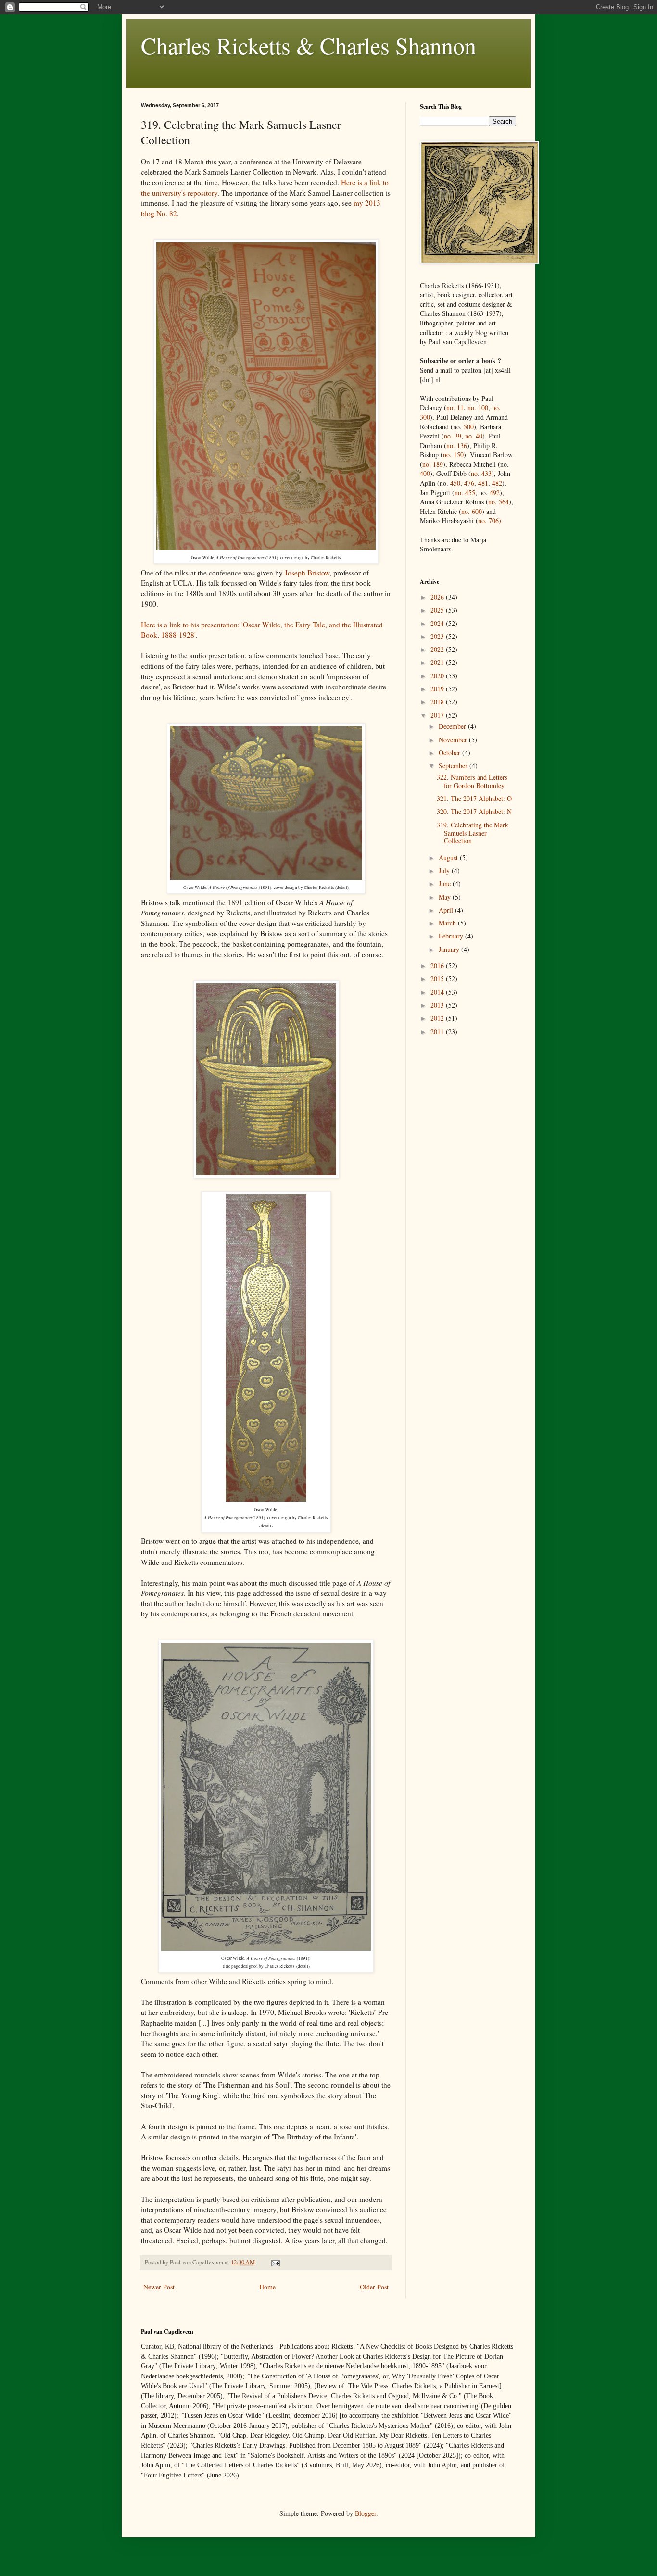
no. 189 (433, 464)
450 (455, 483)
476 (469, 483)
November (454, 740)
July (445, 870)
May (446, 897)
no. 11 (455, 407)
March (448, 923)
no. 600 (472, 511)
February (452, 936)
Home (267, 2287)
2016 (438, 966)
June (446, 883)
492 (495, 493)
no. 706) (490, 520)
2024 (438, 623)
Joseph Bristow (307, 573)
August (449, 857)
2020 (438, 676)
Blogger (366, 2513)
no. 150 (453, 455)
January (450, 949)
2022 (438, 649)
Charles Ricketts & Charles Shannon (309, 45)
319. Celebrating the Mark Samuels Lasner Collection (473, 833)
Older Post (374, 2287)
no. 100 (478, 407)
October (450, 753)
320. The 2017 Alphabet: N (474, 811)
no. (481, 473)
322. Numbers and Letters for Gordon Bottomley (472, 781)
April (447, 910)
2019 (438, 689)
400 (425, 473)
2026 (438, 597)
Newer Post (159, 2287)
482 (497, 483)
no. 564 (499, 502)
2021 (438, 662)
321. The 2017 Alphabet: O (474, 798)
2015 (438, 979)
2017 (438, 715)
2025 (438, 610)
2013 (438, 1005)
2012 (438, 1018)
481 (483, 483)
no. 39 (453, 436)
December (453, 726)
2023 (438, 636)
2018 (438, 702)
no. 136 (457, 445)
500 (469, 427)
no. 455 (465, 493)
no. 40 (474, 436)
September (454, 766)
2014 (438, 992)
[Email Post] (275, 2262)
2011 (438, 1032)
